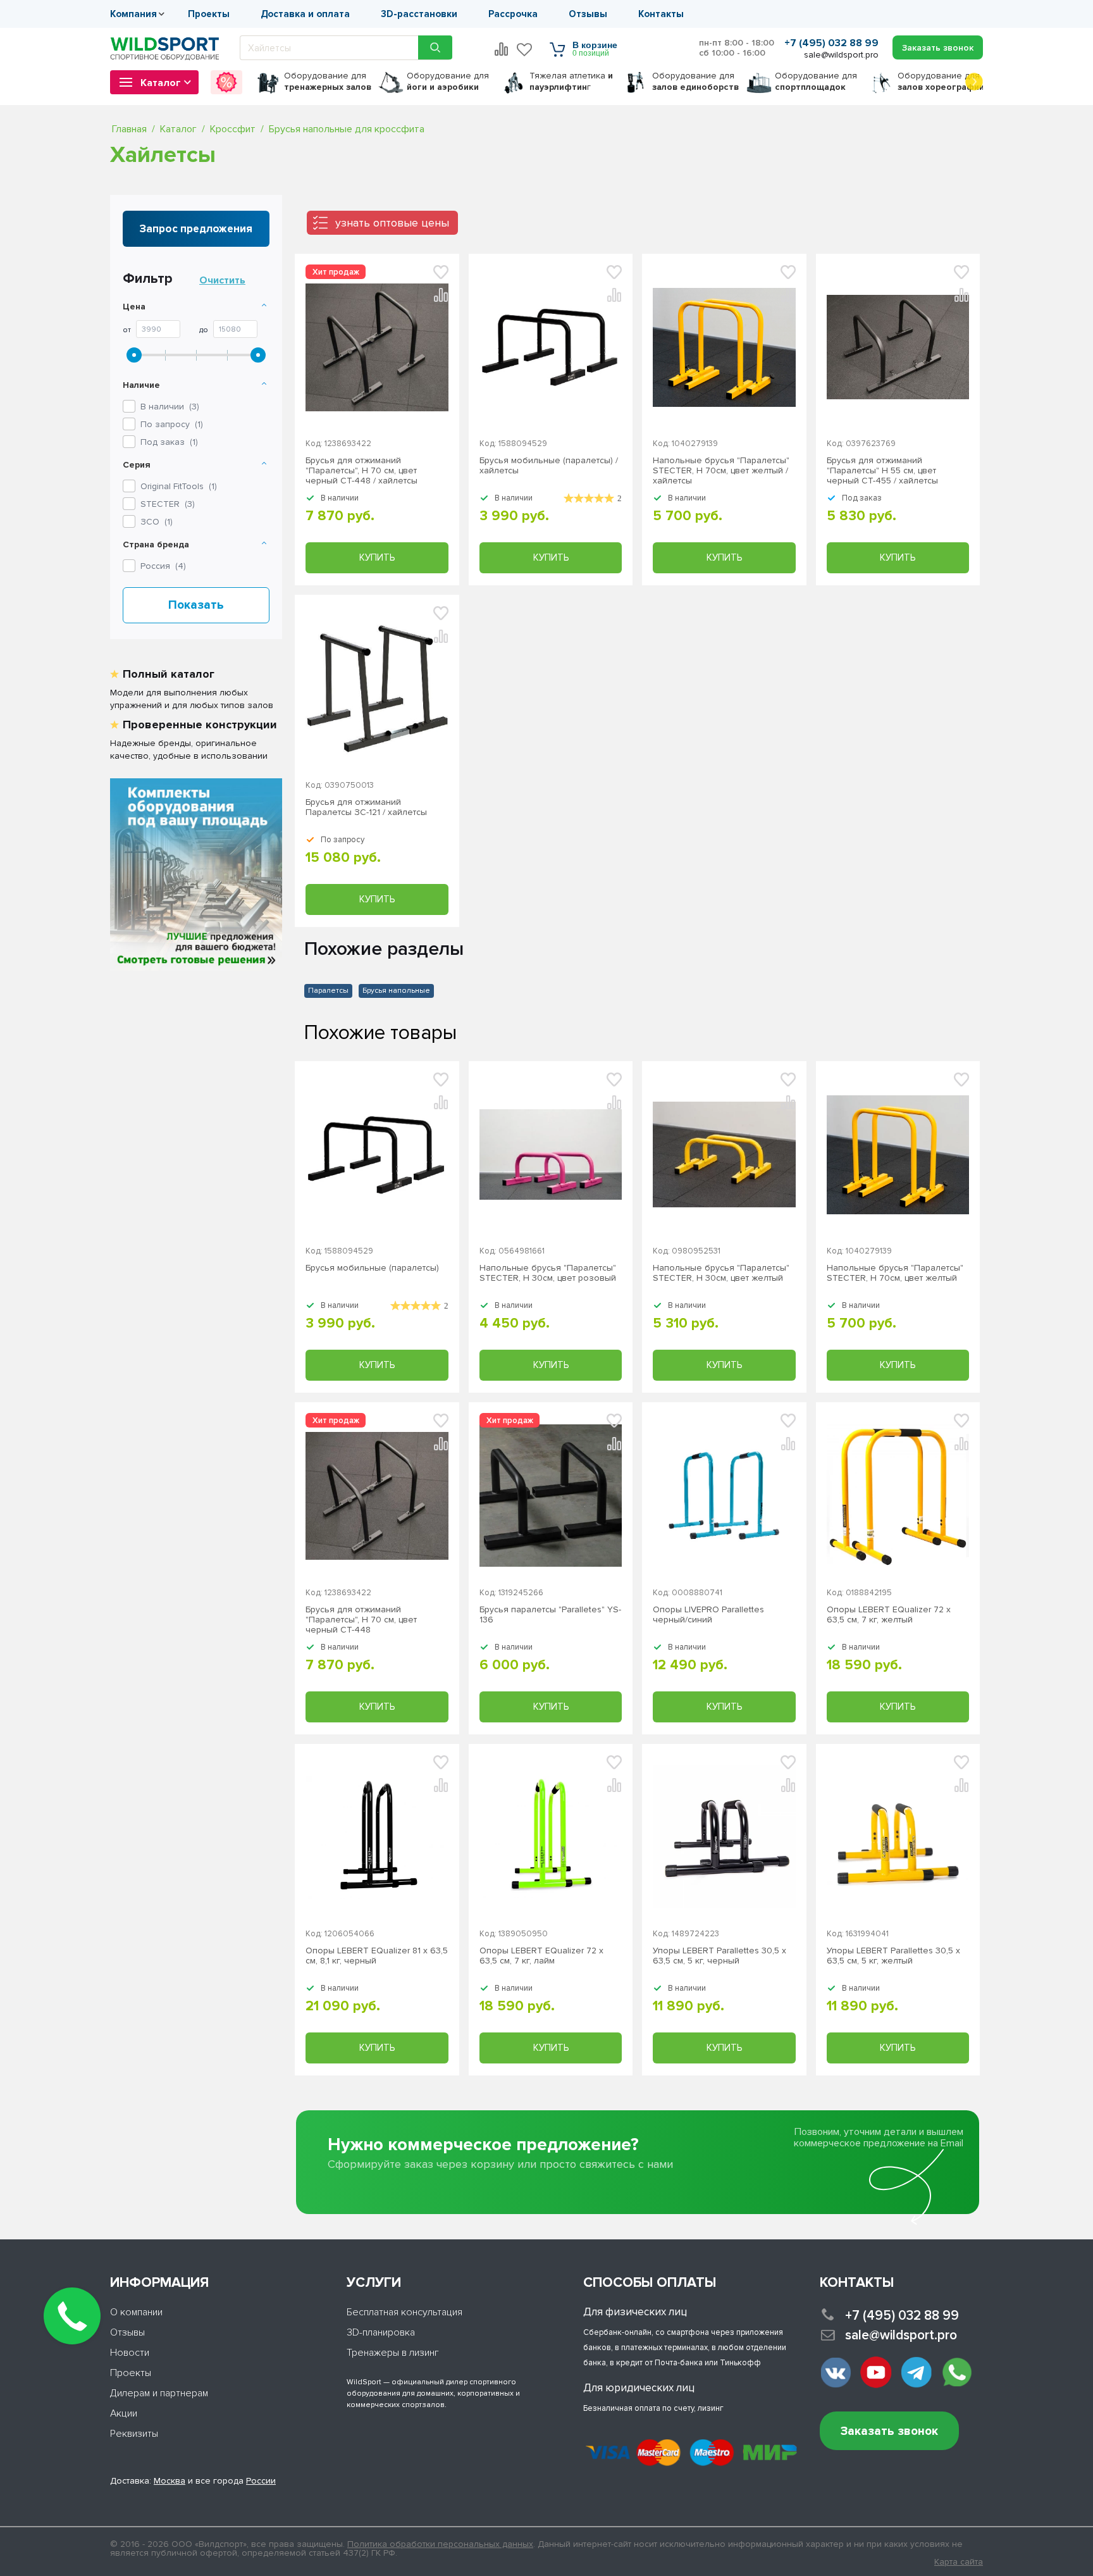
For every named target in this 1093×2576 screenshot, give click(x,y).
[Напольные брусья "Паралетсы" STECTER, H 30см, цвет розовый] (551, 1154)
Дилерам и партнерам (159, 2393)
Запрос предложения (196, 229)
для (328, 81)
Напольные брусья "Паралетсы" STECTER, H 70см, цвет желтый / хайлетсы (721, 471)
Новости (130, 2353)
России (261, 2481)
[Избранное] (525, 49)
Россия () (163, 566)
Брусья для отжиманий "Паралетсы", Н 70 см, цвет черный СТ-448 (361, 1620)
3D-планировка (381, 2332)
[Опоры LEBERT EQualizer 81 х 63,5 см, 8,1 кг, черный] (377, 1837)
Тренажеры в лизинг (393, 2353)
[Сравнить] (441, 1102)
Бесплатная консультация (404, 2312)
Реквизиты (134, 2434)
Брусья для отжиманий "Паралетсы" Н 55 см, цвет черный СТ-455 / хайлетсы (882, 471)
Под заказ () (169, 442)
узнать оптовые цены (392, 223)
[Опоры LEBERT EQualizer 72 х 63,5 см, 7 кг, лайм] (551, 1837)
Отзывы (588, 14)
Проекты (209, 14)
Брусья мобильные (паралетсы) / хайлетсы (549, 466)
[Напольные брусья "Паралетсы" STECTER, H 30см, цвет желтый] (724, 1154)
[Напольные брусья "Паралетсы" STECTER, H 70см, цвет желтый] (724, 347)
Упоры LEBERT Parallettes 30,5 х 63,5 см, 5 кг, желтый (893, 1956)
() (179, 486)
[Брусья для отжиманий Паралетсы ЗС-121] (377, 688)
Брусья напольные (396, 991)
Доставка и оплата (305, 14)
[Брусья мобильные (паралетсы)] (551, 347)
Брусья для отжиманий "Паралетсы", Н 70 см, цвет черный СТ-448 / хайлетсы (361, 471)
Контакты (661, 14)
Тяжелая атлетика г (571, 81)
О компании (136, 2312)
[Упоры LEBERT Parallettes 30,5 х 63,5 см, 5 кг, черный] (724, 1837)
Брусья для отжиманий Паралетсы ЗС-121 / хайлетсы (366, 807)
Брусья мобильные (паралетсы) (372, 1268)
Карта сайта (959, 2562)
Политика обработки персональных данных (440, 2544)
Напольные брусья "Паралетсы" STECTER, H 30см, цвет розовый (548, 1273)
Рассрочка (513, 14)
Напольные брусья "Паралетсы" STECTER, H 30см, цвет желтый (721, 1273)
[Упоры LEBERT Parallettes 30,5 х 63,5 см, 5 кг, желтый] (898, 1837)
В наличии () (170, 407)
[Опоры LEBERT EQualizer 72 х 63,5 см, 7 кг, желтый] (898, 1496)
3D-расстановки (419, 14)
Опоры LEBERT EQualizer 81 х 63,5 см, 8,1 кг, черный (377, 1956)
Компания (133, 14)
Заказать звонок (889, 2431)
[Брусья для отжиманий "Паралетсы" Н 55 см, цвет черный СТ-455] (898, 347)
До (204, 330)
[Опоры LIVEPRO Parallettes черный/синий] (724, 1496)
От (127, 330)
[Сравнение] (502, 49)
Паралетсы (328, 991)
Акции (124, 2413)
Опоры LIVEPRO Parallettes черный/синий (708, 1615)
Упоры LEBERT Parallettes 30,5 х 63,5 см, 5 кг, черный (719, 1956)
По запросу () (172, 424)
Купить (377, 557)
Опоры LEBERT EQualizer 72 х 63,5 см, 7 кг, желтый (889, 1615)
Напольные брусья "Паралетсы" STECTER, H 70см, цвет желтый (895, 1273)
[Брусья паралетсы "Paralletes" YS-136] (551, 1496)
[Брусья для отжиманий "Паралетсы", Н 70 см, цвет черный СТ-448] (377, 347)
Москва (170, 2481)
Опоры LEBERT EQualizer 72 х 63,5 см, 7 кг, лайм (541, 1956)
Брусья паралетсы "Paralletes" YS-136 (550, 1615)
